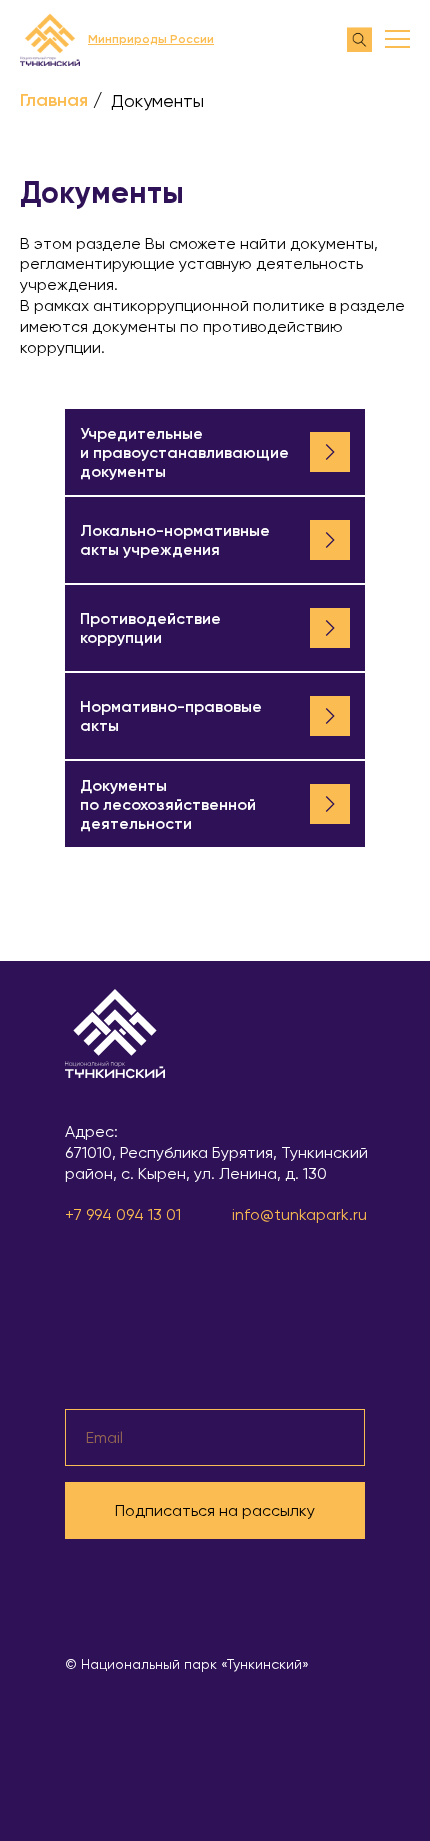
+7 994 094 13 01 (123, 1214)
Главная (54, 100)
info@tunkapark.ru (299, 1214)
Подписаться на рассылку (215, 1510)
